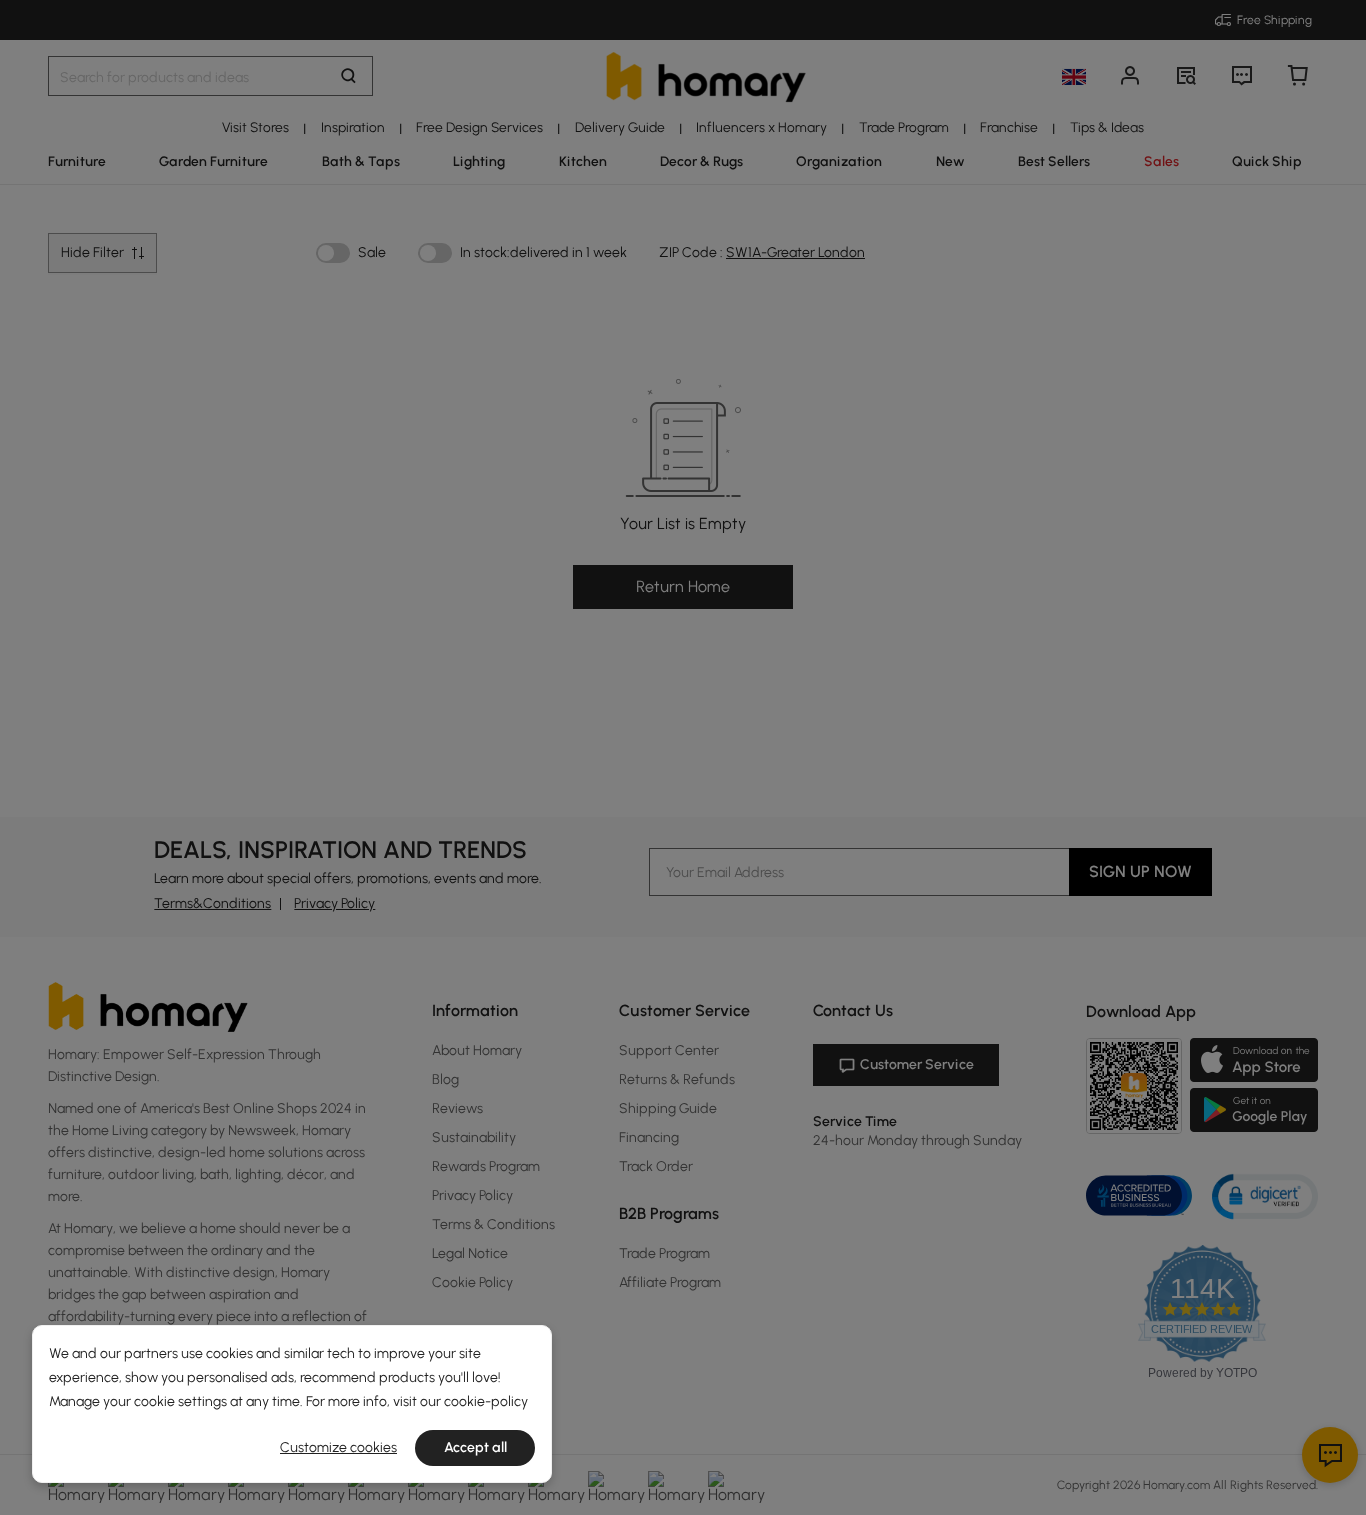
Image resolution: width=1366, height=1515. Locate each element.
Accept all (475, 1447)
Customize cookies (338, 1447)
